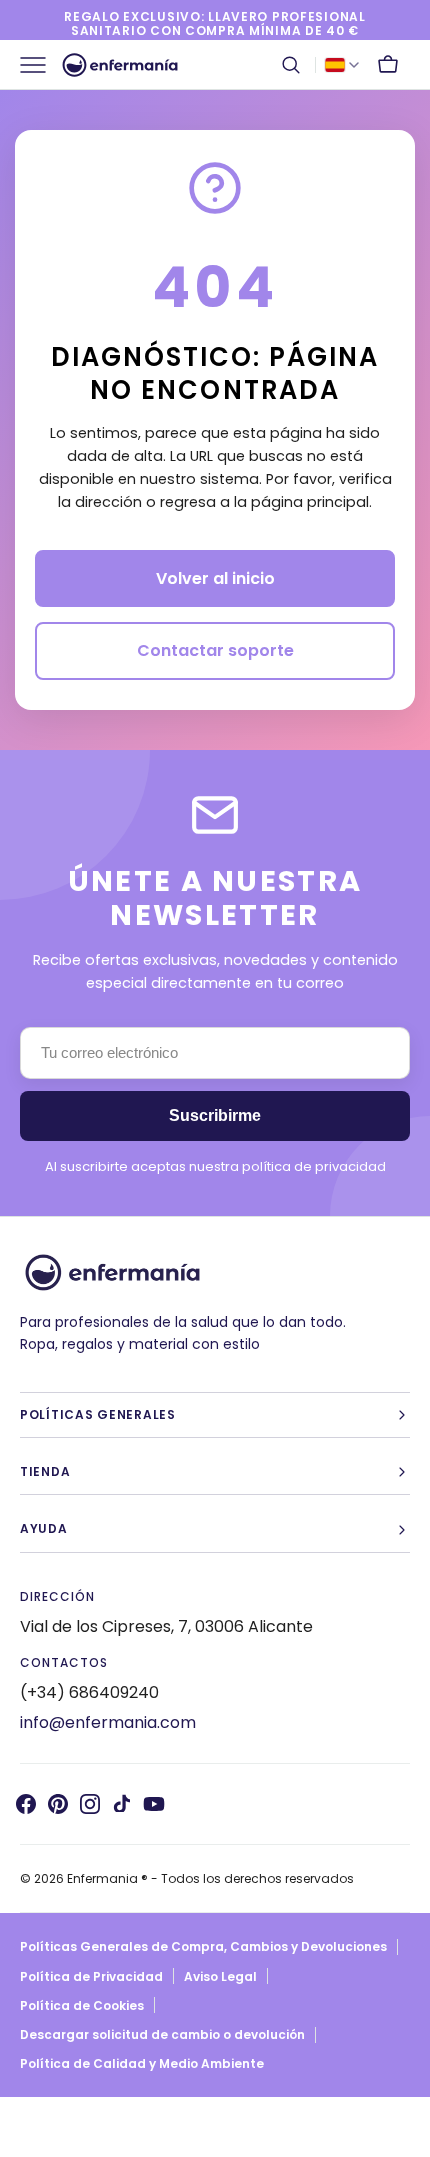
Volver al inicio (215, 578)
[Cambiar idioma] (342, 65)
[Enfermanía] (120, 65)
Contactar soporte (215, 650)
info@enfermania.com (108, 1722)
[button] (291, 65)
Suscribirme (215, 1115)
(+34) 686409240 (89, 1692)
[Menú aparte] (40, 65)
